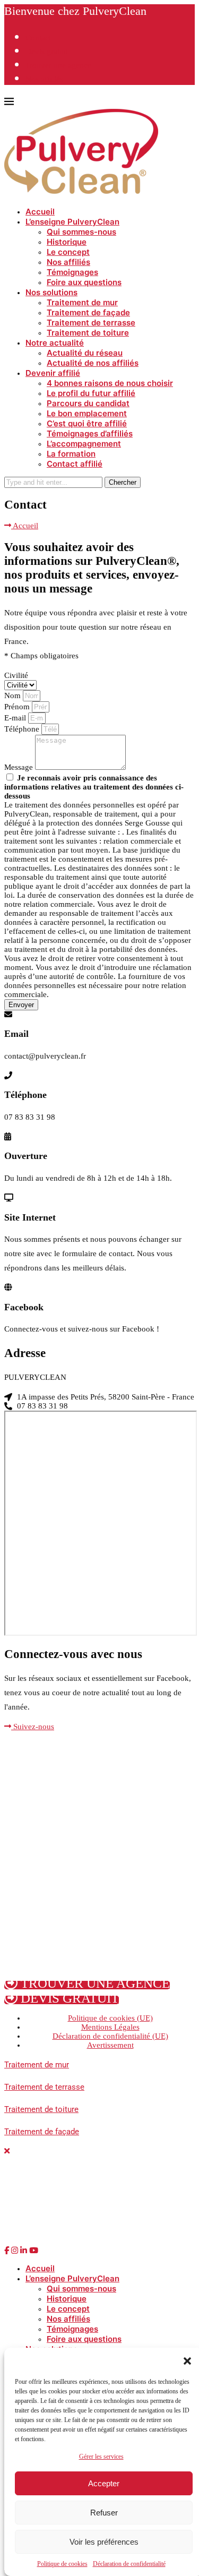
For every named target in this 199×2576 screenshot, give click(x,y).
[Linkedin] (24, 2251)
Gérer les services (101, 2457)
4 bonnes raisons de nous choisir (110, 383)
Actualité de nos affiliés (93, 363)
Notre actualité (55, 343)
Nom (14, 695)
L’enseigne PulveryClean (72, 222)
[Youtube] (34, 2251)
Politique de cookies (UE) (110, 2018)
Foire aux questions (84, 282)
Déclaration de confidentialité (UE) (110, 2036)
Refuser (104, 2513)
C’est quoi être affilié (87, 423)
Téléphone (23, 729)
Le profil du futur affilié (91, 393)
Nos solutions (51, 292)
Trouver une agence (58, 65)
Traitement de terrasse (91, 323)
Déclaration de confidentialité (129, 2564)
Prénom (18, 707)
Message (20, 767)
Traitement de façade (88, 312)
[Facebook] (7, 2251)
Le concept (68, 252)
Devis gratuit (47, 51)
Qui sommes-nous (81, 232)
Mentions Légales (110, 2027)
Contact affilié (75, 464)
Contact (38, 38)
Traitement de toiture (88, 333)
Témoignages (72, 272)
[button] (187, 2361)
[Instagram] (15, 2251)
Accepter (104, 2483)
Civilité (16, 675)
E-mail (16, 718)
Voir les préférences (104, 2542)
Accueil (40, 212)
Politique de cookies (62, 2564)
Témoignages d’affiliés (90, 433)
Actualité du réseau (85, 353)
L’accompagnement (84, 444)
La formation (71, 454)
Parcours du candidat (88, 403)
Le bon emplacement (87, 413)
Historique (67, 242)
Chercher (123, 482)
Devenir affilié (53, 373)
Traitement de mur (82, 302)
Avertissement (110, 2045)
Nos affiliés (44, 79)
